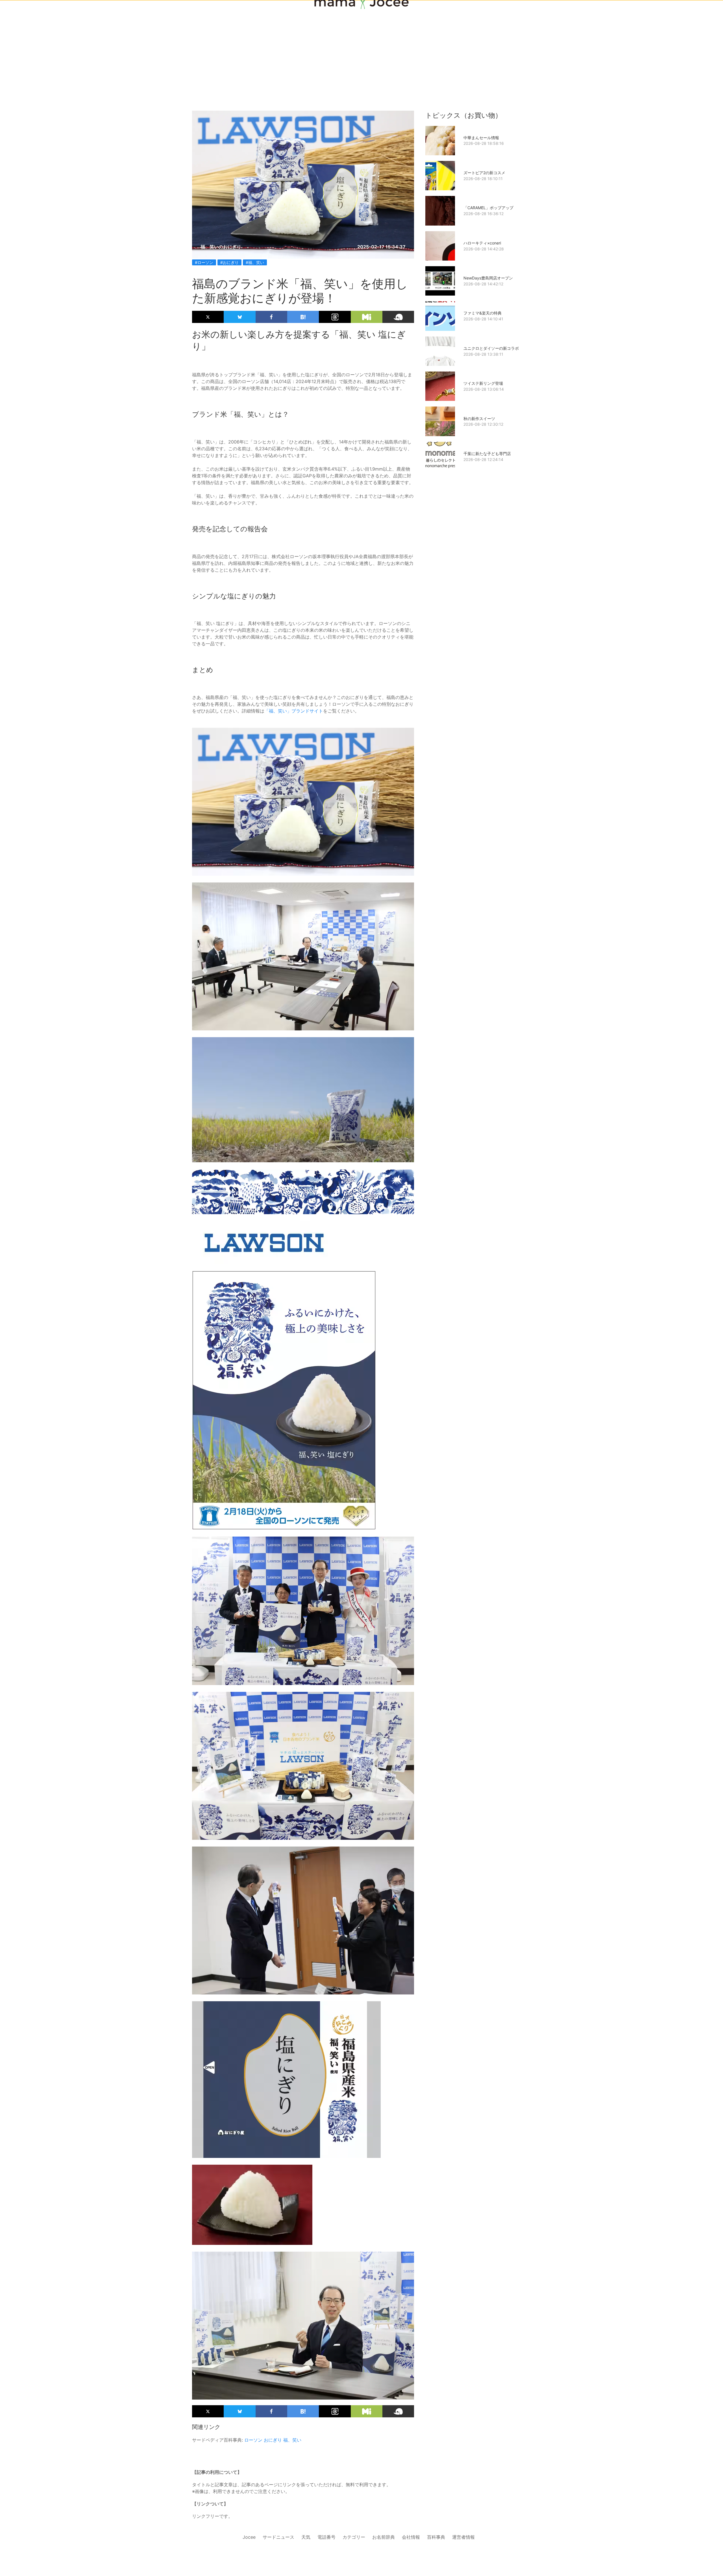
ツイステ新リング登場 (483, 383)
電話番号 (326, 2537)
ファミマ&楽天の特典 (483, 313)
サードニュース (278, 2537)
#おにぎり (229, 262)
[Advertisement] (361, 46)
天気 (306, 2537)
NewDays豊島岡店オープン (488, 278)
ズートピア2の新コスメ (484, 173)
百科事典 (436, 2537)
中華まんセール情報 (481, 138)
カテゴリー (354, 2537)
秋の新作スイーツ (479, 419)
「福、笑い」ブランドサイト (294, 711)
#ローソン (204, 262)
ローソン (253, 2440)
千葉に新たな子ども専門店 (487, 454)
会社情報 (411, 2537)
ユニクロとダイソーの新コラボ (491, 348)
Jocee (249, 2537)
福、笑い (292, 2440)
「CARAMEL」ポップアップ (488, 208)
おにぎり (273, 2440)
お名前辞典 (384, 2537)
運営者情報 (463, 2537)
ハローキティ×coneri (482, 243)
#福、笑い (255, 262)
